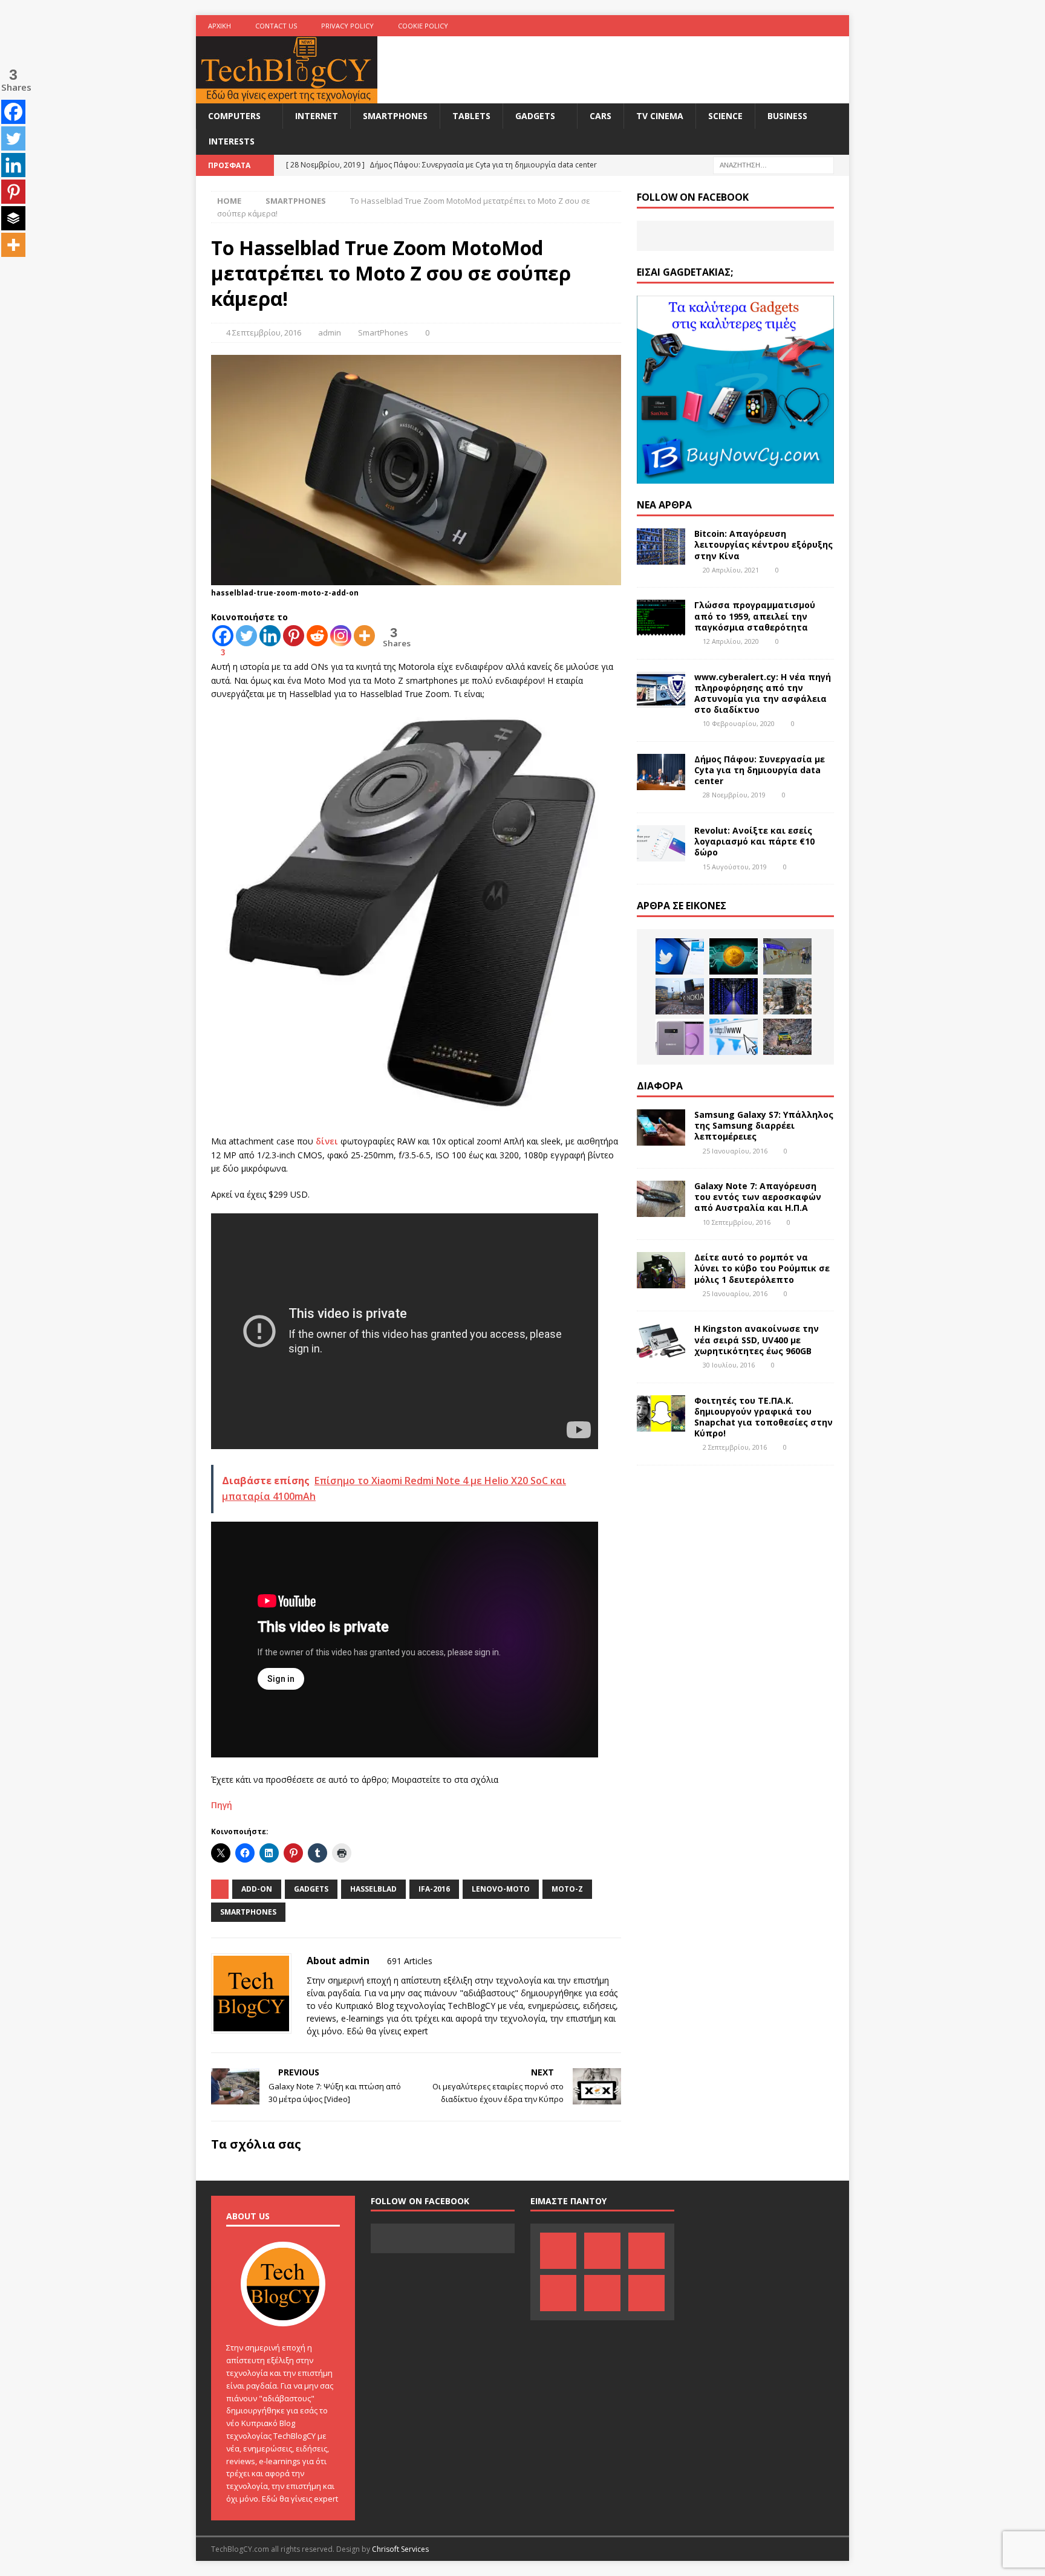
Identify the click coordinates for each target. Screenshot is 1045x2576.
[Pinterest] (744, 26)
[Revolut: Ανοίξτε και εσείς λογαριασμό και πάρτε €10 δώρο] (661, 843)
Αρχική (220, 26)
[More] (364, 636)
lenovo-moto (501, 1889)
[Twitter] (815, 26)
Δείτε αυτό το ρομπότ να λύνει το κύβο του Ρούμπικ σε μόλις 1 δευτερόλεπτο (762, 1268)
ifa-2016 (434, 1889)
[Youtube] (791, 26)
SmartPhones (395, 116)
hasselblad (373, 1889)
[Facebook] (721, 26)
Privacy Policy (347, 26)
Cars (601, 116)
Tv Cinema (660, 116)
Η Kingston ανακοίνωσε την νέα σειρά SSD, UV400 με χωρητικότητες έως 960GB (757, 1339)
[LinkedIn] (768, 26)
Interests (232, 141)
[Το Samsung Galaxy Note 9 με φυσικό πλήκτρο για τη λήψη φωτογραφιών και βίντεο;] (680, 1037)
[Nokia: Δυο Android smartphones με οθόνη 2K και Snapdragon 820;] (680, 996)
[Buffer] (13, 218)
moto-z (567, 1889)
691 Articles (410, 1961)
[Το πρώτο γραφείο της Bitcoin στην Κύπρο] (734, 956)
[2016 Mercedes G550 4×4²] (787, 1037)
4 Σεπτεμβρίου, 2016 (264, 333)
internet (317, 116)
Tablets (471, 116)
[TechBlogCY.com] (287, 96)
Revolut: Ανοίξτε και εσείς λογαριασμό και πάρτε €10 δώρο (754, 841)
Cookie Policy (423, 26)
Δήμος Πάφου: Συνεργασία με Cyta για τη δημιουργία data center (760, 770)
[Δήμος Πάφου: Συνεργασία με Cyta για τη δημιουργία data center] (661, 772)
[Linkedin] (270, 636)
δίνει (328, 1141)
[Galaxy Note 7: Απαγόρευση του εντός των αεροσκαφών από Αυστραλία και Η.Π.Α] (661, 1199)
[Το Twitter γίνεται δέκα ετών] (680, 956)
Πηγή (222, 1805)
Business (787, 116)
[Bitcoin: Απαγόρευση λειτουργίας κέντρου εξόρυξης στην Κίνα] (661, 547)
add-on (257, 1889)
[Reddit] (317, 636)
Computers (234, 116)
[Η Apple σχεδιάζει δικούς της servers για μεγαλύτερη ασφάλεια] (734, 996)
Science (725, 116)
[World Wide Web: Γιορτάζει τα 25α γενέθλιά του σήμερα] (734, 1037)
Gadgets (535, 116)
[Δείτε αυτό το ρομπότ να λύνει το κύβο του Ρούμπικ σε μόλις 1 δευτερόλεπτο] (661, 1270)
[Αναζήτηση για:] (773, 164)
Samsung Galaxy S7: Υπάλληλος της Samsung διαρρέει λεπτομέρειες (764, 1125)
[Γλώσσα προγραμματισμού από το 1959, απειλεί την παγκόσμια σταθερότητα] (661, 618)
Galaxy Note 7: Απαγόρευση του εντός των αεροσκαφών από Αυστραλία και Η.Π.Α (758, 1197)
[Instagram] (838, 26)
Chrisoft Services (400, 2549)
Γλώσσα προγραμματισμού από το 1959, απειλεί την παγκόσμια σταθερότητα (755, 616)
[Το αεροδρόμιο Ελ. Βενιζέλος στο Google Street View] (787, 956)
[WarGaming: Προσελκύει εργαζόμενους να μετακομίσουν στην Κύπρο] (787, 996)
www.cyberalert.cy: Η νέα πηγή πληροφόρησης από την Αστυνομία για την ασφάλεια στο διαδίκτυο (763, 693)
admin (330, 333)
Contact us (276, 26)
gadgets (311, 1889)
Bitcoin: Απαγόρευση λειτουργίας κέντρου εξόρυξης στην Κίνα (763, 544)
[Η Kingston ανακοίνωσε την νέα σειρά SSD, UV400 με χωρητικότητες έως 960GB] (661, 1342)
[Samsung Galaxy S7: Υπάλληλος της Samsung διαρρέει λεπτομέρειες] (661, 1127)
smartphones (248, 1912)
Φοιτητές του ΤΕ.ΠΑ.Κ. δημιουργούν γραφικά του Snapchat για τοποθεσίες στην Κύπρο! (763, 1417)
